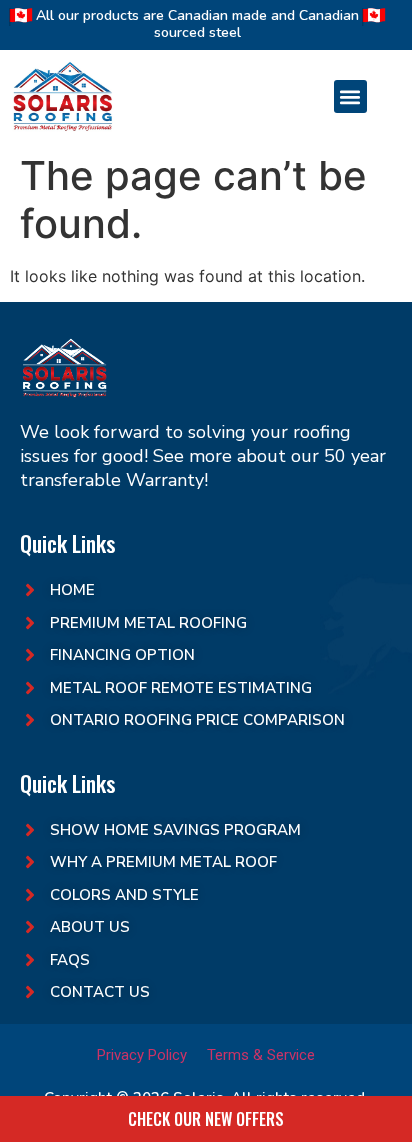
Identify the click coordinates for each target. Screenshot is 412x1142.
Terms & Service (261, 1055)
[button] (350, 96)
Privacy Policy (142, 1055)
